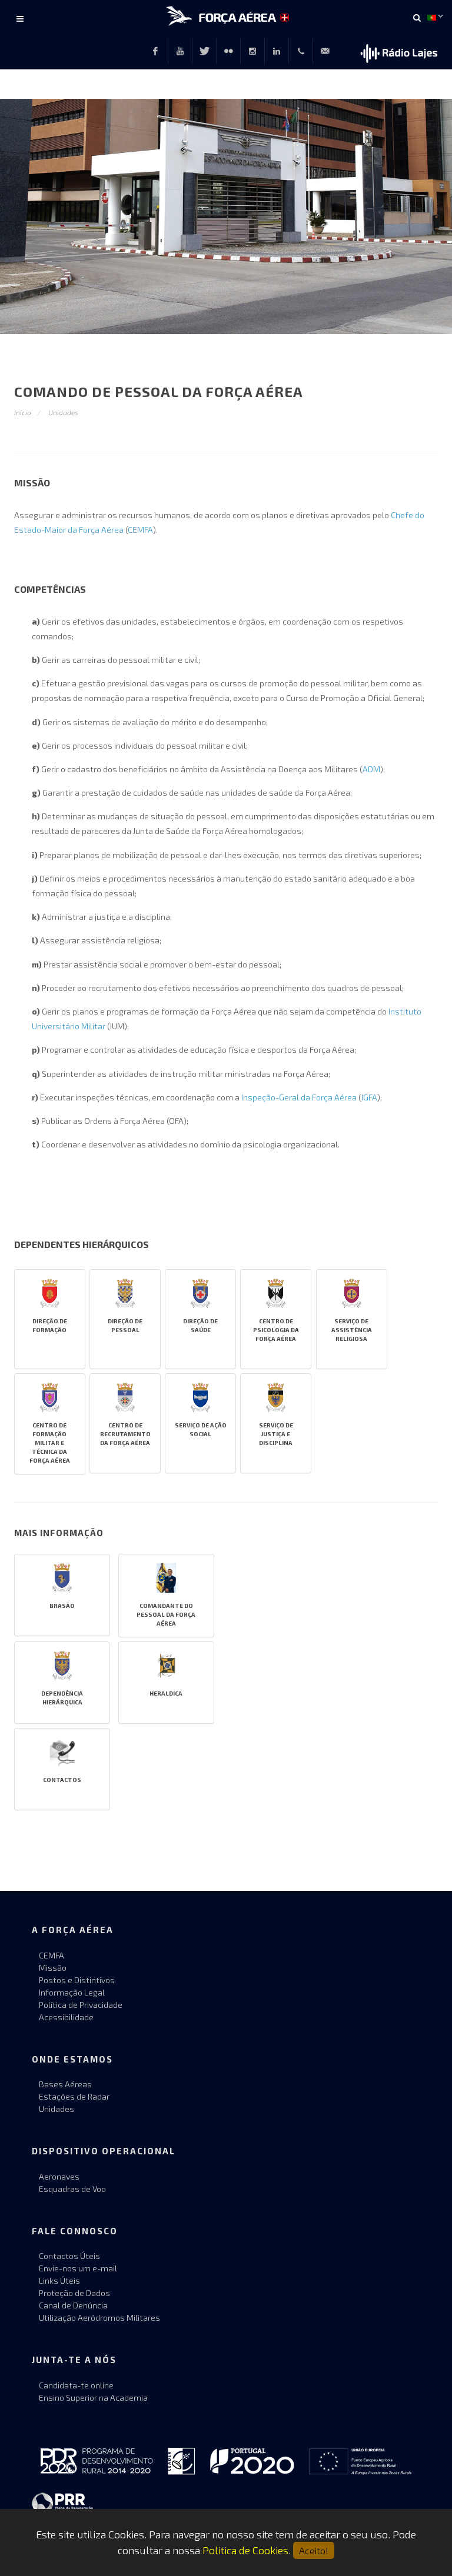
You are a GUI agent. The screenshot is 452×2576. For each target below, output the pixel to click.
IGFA (369, 1097)
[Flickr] (228, 51)
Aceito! (314, 2550)
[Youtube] (180, 51)
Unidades (63, 412)
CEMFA (140, 530)
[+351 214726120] (301, 51)
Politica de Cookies (245, 2550)
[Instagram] (252, 51)
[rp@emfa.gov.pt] (325, 51)
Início (23, 412)
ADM (371, 769)
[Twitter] (204, 51)
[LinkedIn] (277, 51)
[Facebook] (155, 51)
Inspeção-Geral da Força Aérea (299, 1097)
